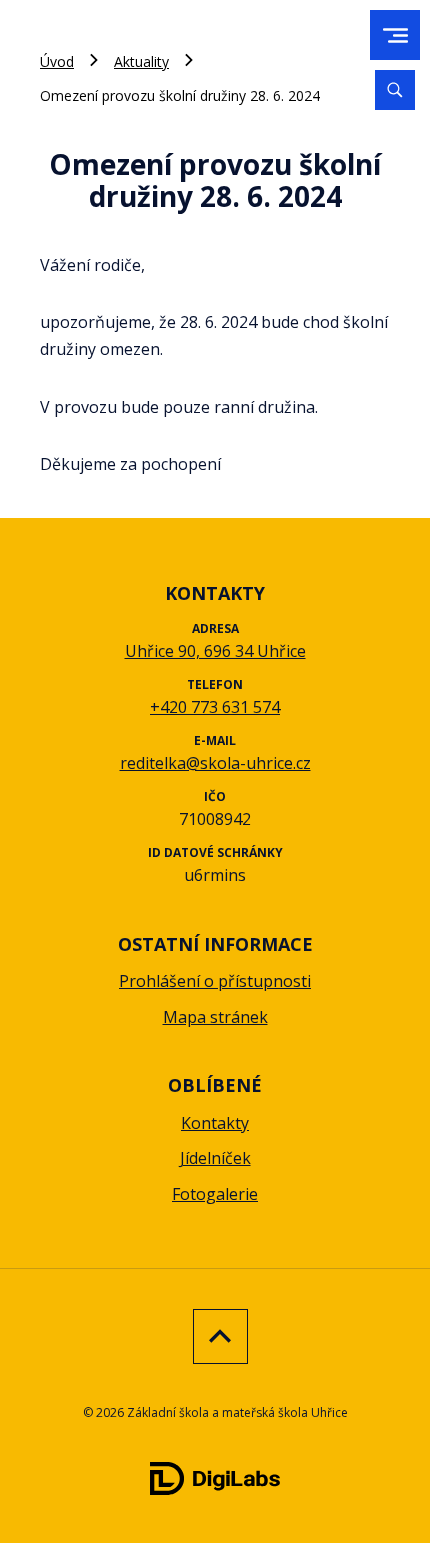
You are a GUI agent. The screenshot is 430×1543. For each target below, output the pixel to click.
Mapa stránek (215, 1017)
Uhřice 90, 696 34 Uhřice (215, 651)
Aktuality (141, 61)
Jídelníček (215, 1158)
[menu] (395, 35)
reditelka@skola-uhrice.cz (215, 763)
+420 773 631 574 (215, 707)
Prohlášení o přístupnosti (215, 981)
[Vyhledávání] (395, 90)
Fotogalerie (215, 1194)
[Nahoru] (215, 1336)
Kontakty (215, 1123)
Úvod (57, 61)
